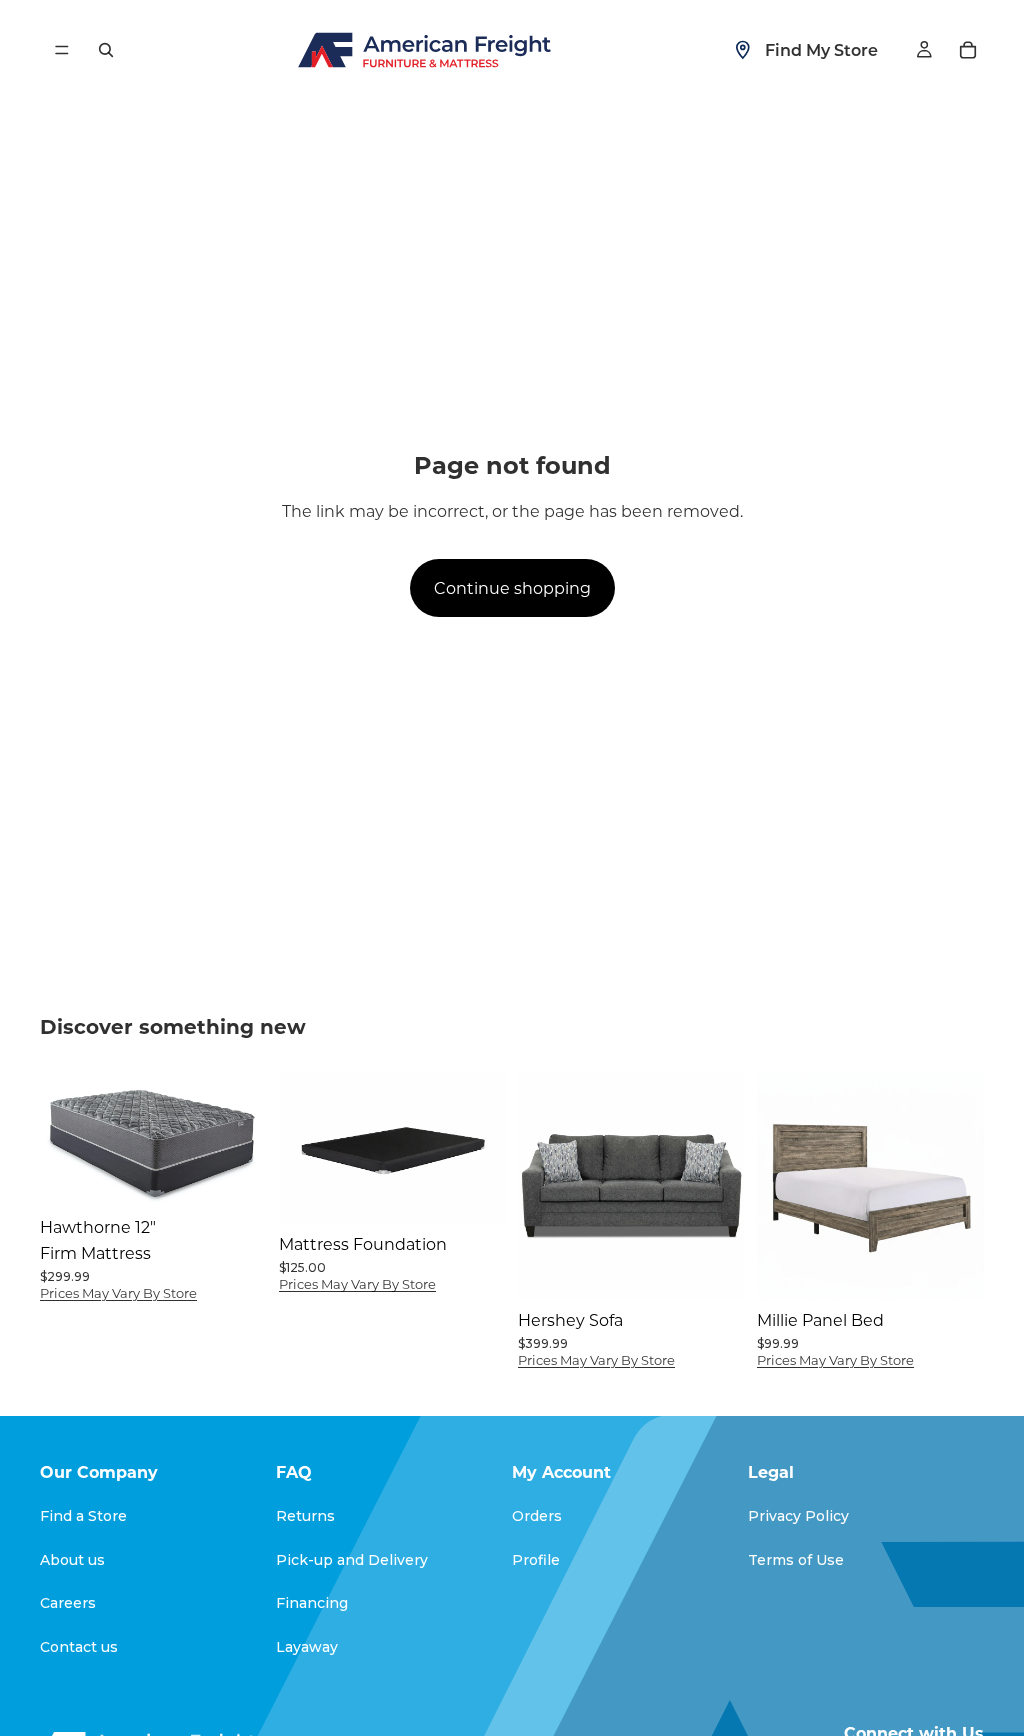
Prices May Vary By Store (118, 1292)
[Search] (106, 50)
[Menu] (62, 50)
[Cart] (968, 50)
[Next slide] (484, 1148)
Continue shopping (512, 587)
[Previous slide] (301, 1148)
